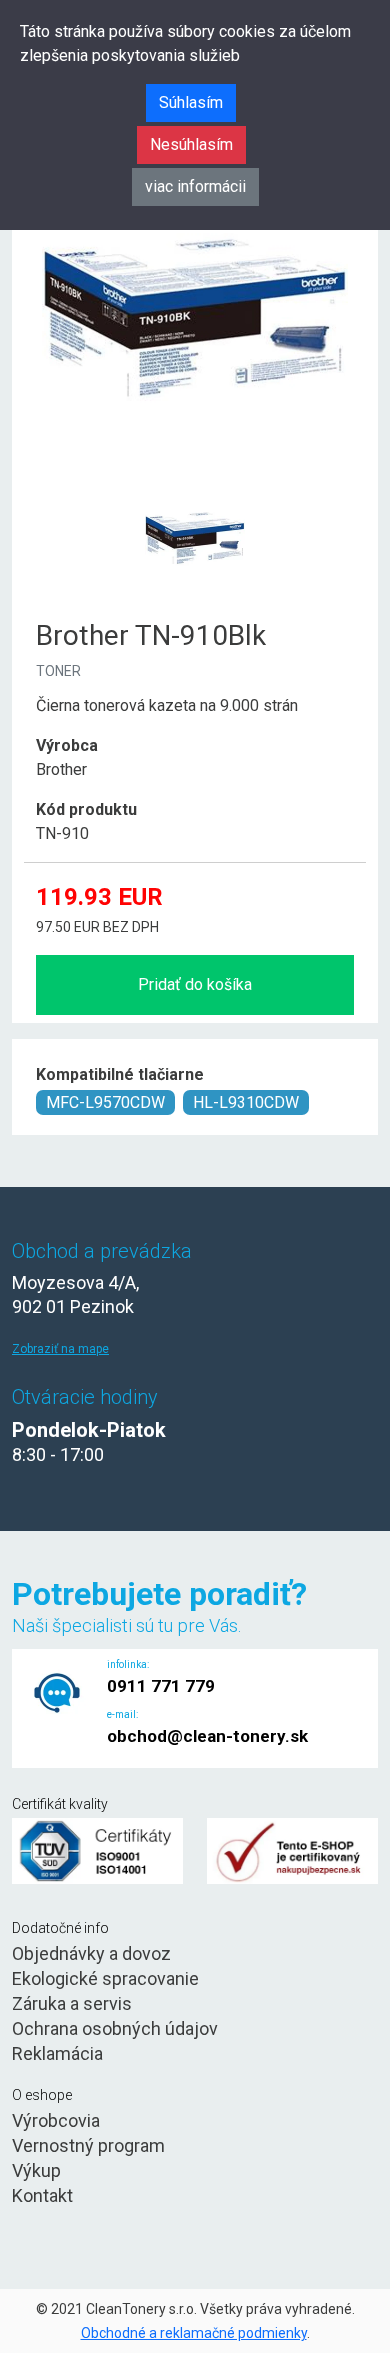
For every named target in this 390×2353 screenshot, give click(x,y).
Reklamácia (57, 2053)
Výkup (36, 2170)
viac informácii (195, 186)
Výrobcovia (56, 2120)
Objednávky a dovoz (91, 1953)
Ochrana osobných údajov (115, 2028)
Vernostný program (88, 2145)
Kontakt (42, 2195)
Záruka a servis (72, 2003)
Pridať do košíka (195, 984)
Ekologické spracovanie (105, 1978)
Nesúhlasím (191, 144)
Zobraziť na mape (60, 1349)
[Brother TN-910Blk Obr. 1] (195, 489)
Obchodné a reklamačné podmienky (194, 2333)
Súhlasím (191, 102)
